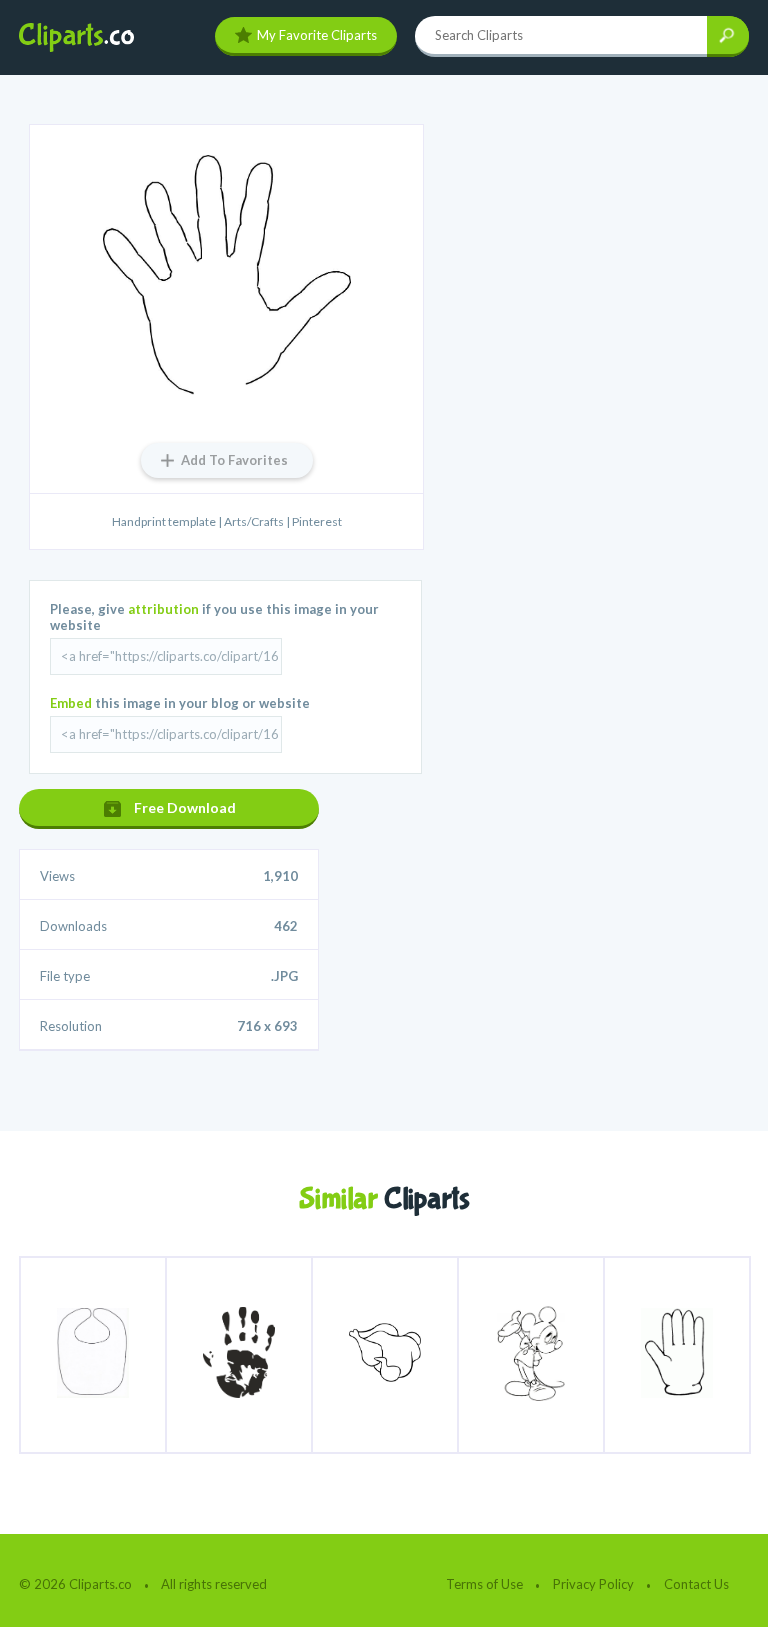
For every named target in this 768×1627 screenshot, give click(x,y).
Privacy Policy (593, 1584)
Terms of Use (484, 1584)
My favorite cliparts (317, 35)
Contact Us (696, 1584)
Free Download (185, 807)
